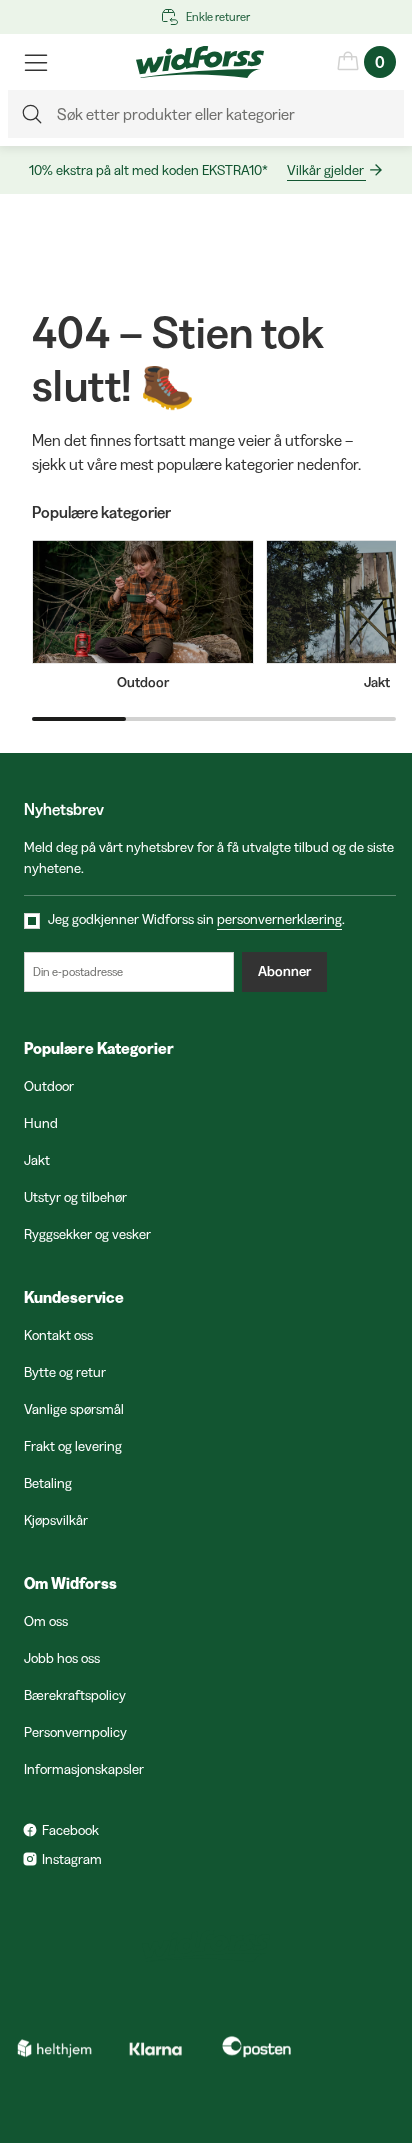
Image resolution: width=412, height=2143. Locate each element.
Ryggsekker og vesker (87, 1234)
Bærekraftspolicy (75, 1695)
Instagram (72, 1859)
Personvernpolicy (75, 1732)
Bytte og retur (65, 1372)
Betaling (48, 1483)
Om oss (46, 1621)
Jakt (37, 1160)
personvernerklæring (279, 919)
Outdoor (49, 1086)
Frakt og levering (73, 1446)
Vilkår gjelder (325, 170)
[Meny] (36, 62)
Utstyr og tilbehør (75, 1197)
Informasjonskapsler (84, 1769)
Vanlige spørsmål (74, 1409)
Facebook (70, 1830)
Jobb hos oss (62, 1658)
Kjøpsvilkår (56, 1520)
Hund (41, 1123)
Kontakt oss (58, 1335)
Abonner (284, 971)
